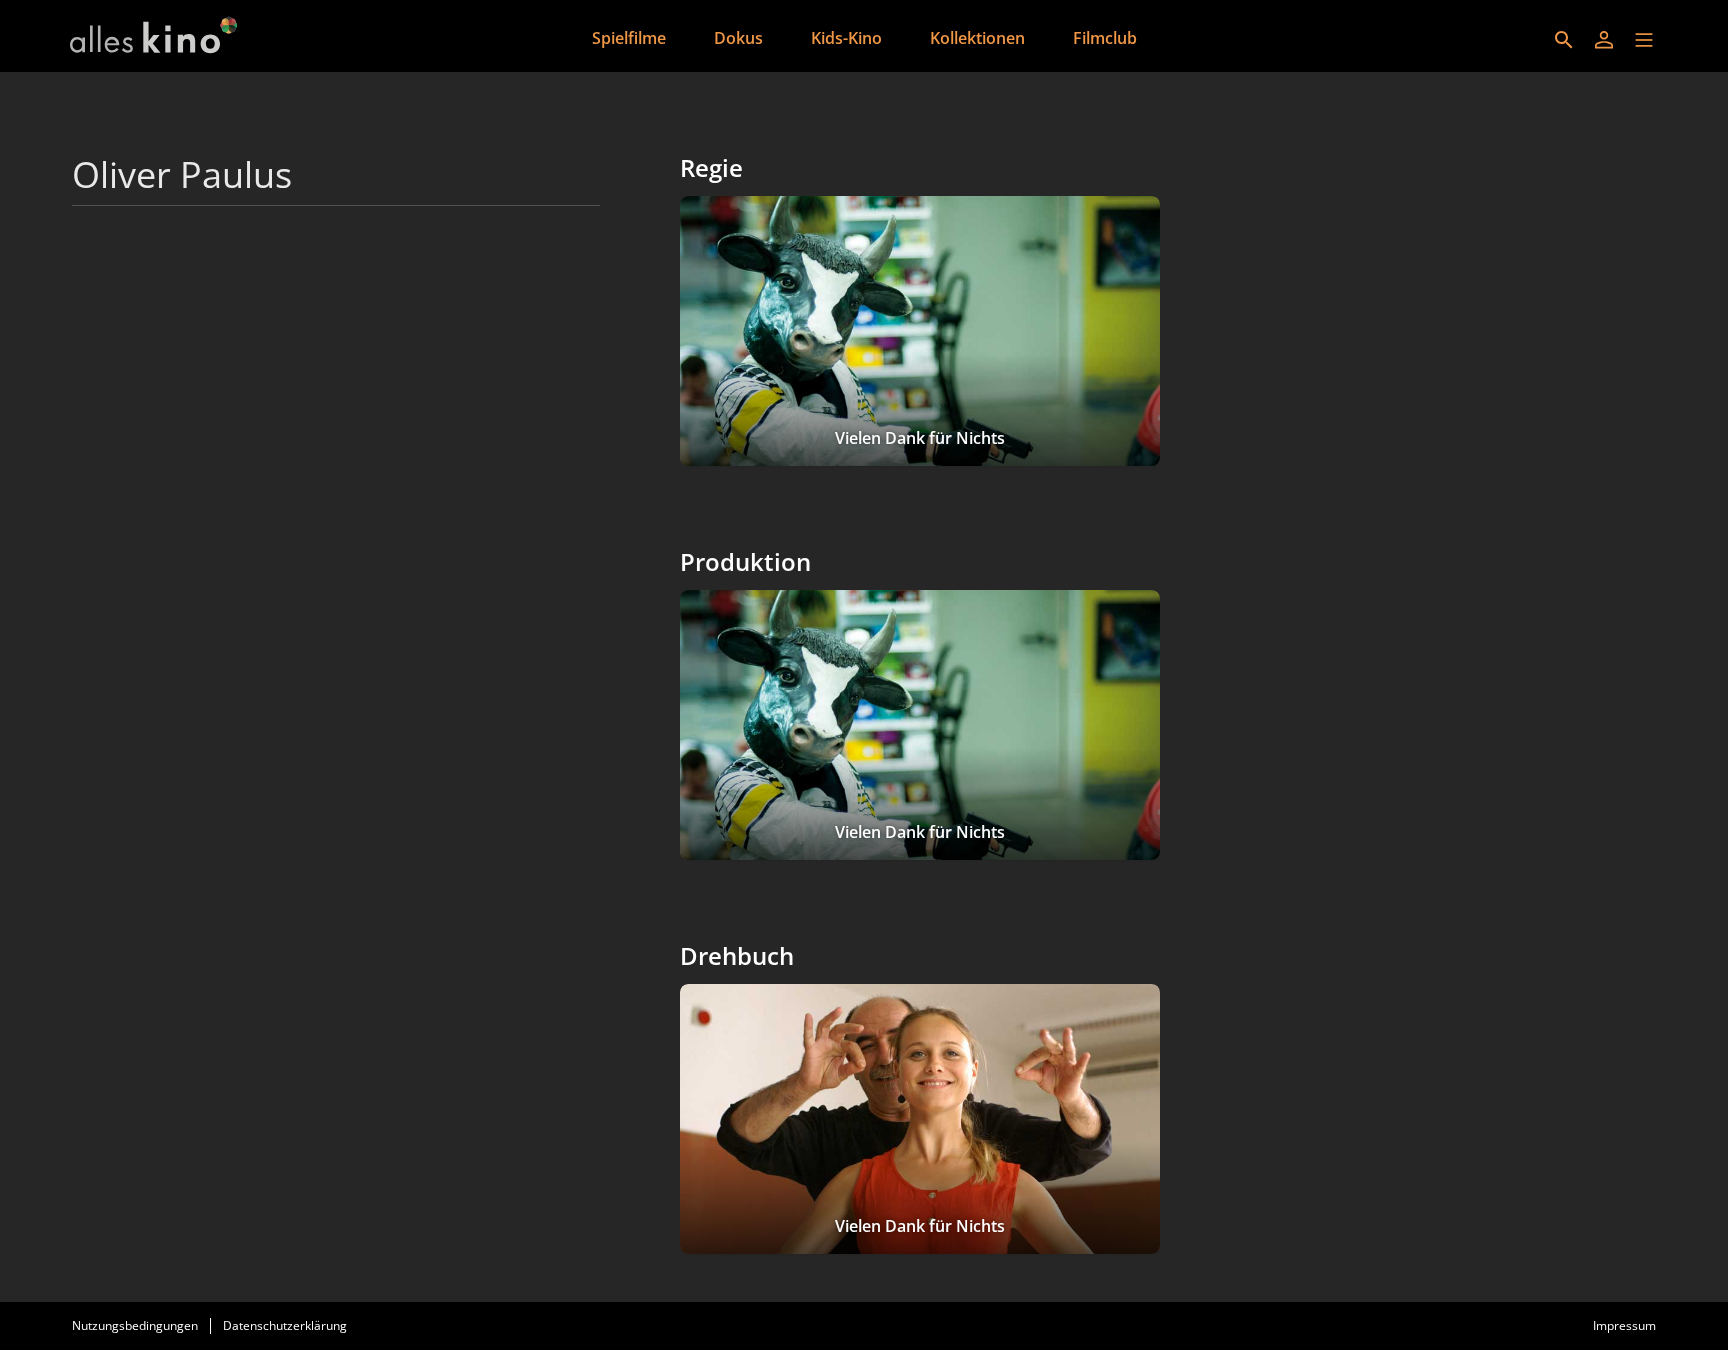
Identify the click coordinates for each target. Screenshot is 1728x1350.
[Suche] (1564, 40)
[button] (1644, 40)
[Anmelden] (1604, 40)
